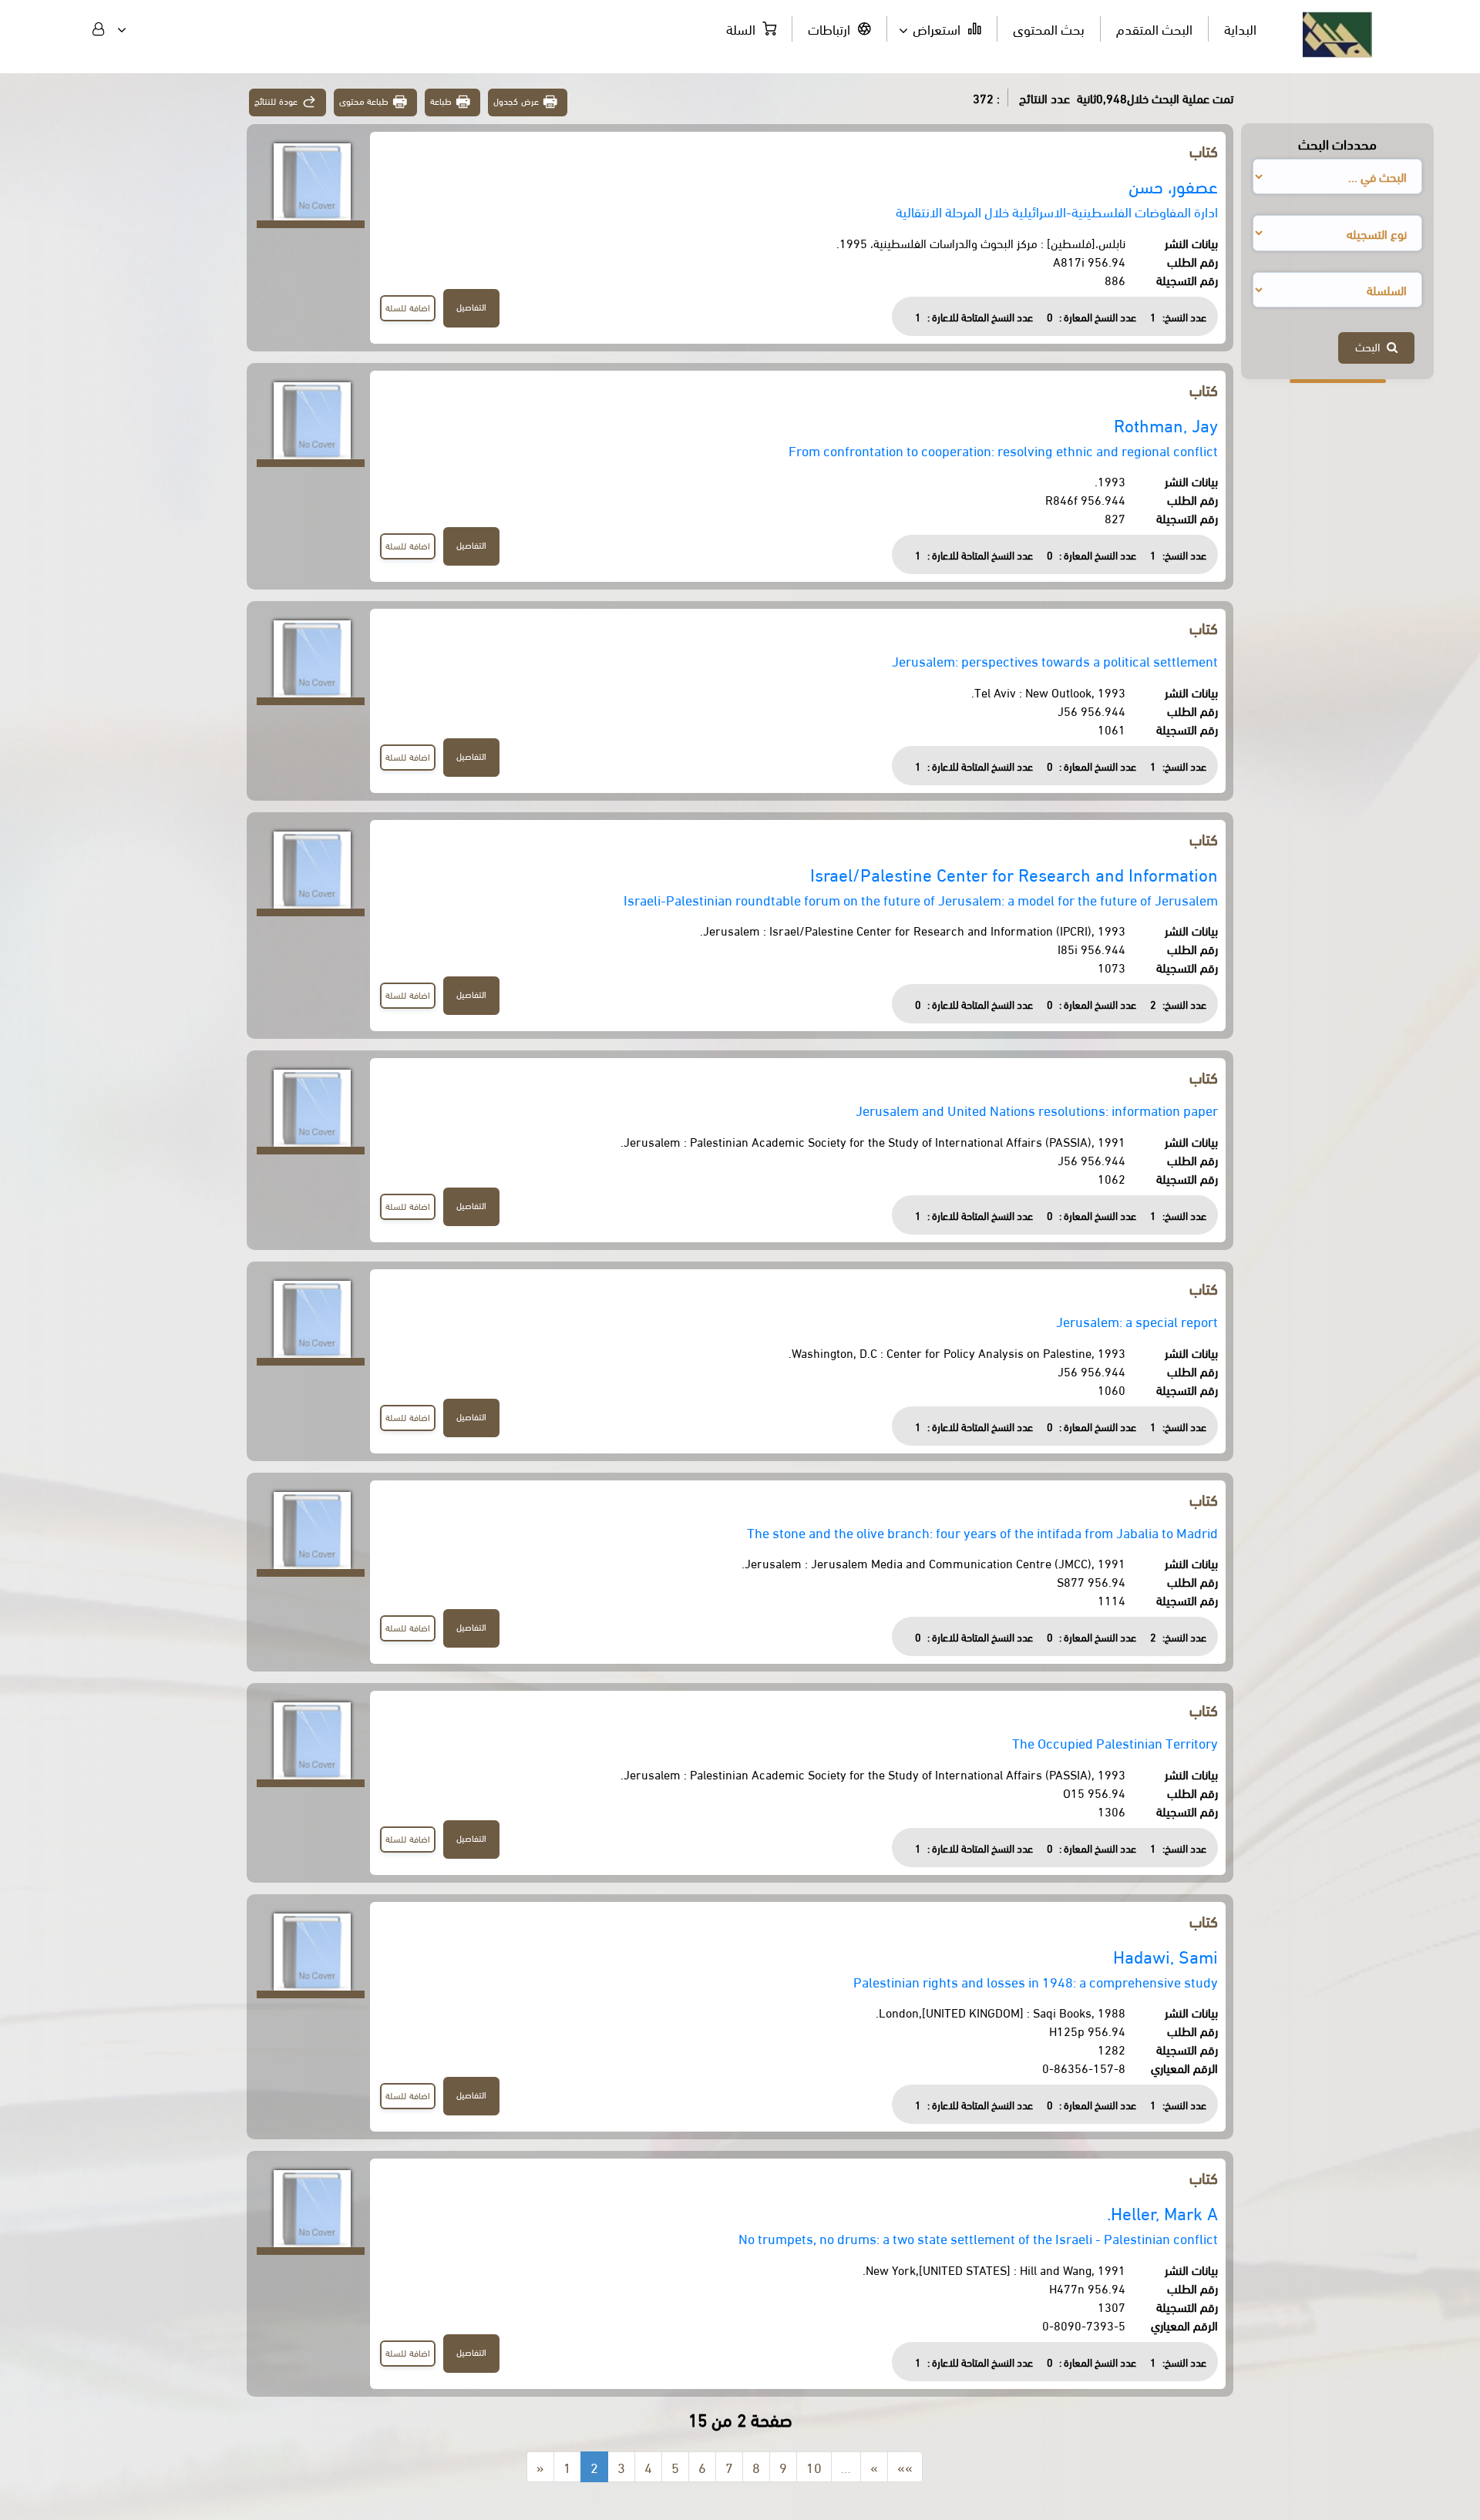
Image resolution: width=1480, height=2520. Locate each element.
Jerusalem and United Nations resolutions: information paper (1037, 1109)
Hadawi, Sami (1165, 1956)
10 (814, 2466)
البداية (1240, 28)
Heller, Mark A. (1162, 2212)
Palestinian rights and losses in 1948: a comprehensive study (1036, 1981)
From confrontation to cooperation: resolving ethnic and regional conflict (1003, 450)
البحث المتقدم (1154, 28)
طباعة (441, 101)
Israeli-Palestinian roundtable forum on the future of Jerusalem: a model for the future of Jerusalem (921, 899)
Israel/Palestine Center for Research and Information (1014, 874)
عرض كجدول (516, 101)
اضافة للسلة (408, 307)
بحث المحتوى (1049, 28)
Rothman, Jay (1166, 424)
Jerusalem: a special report (1137, 1320)
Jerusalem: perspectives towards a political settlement (1055, 660)
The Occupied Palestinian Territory (1115, 1742)
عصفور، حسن (1173, 185)
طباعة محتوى (364, 101)
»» (905, 2466)
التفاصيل (471, 306)
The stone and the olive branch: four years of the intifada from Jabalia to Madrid (982, 1532)
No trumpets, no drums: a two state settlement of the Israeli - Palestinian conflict (978, 2238)
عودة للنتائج (276, 101)
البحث (1371, 346)
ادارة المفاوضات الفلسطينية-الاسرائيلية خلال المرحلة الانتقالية (1057, 211)
